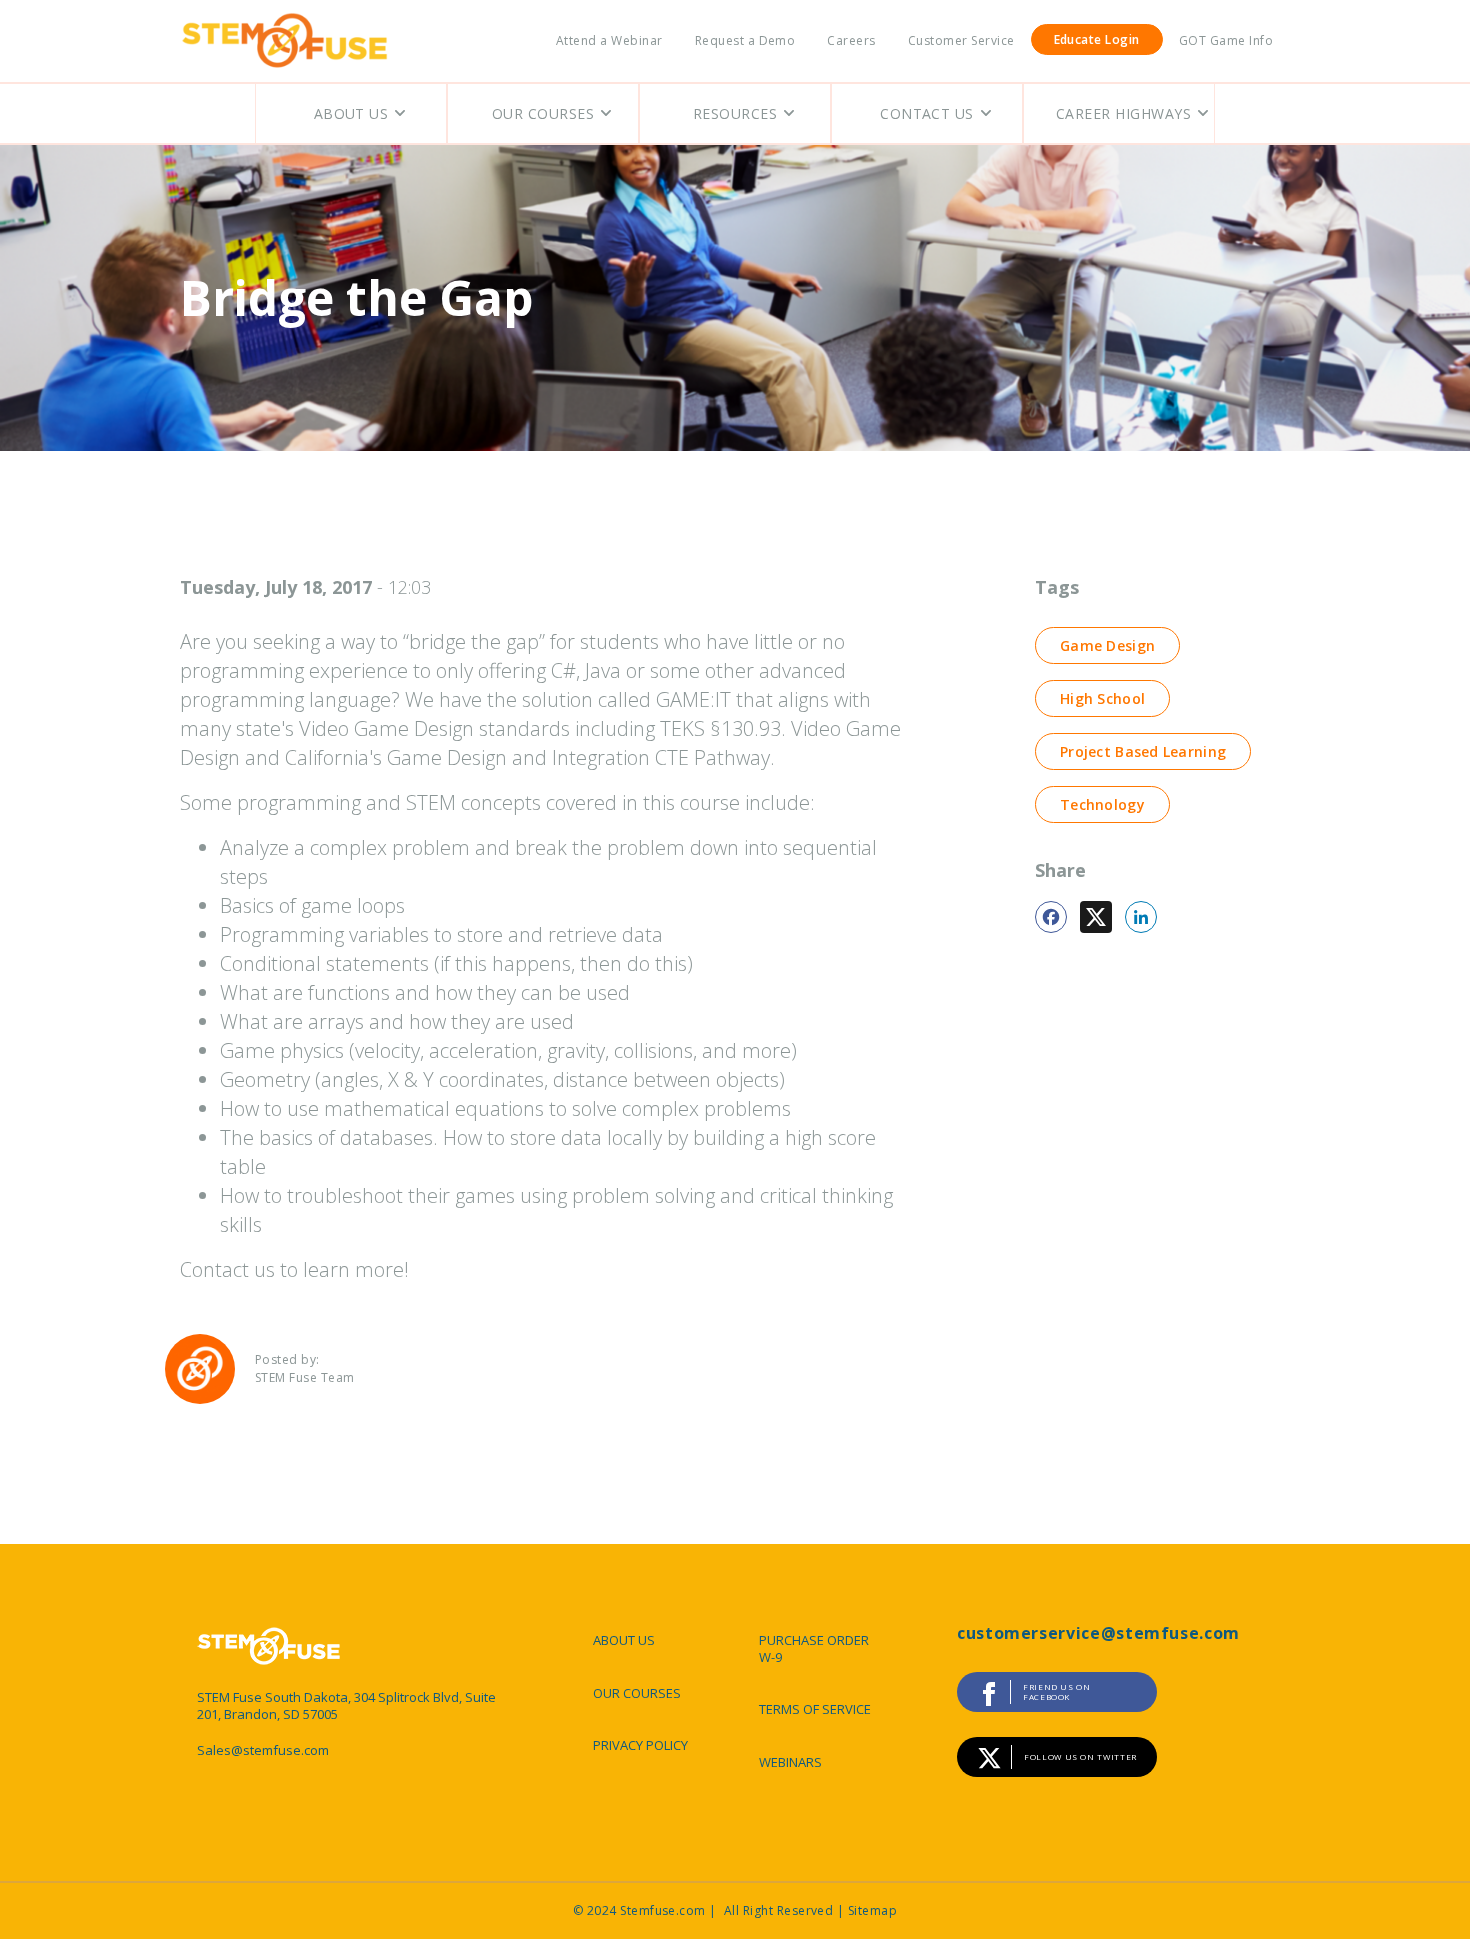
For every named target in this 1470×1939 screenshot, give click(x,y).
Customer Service (961, 40)
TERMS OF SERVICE (815, 1709)
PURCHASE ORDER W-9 (814, 1648)
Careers (851, 40)
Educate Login (1097, 39)
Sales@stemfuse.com (263, 1750)
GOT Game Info (1226, 40)
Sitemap (872, 1910)
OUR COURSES (637, 1693)
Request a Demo (745, 40)
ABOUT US (624, 1640)
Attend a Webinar (609, 40)
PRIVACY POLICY (640, 1745)
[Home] (285, 41)
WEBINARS (790, 1762)
